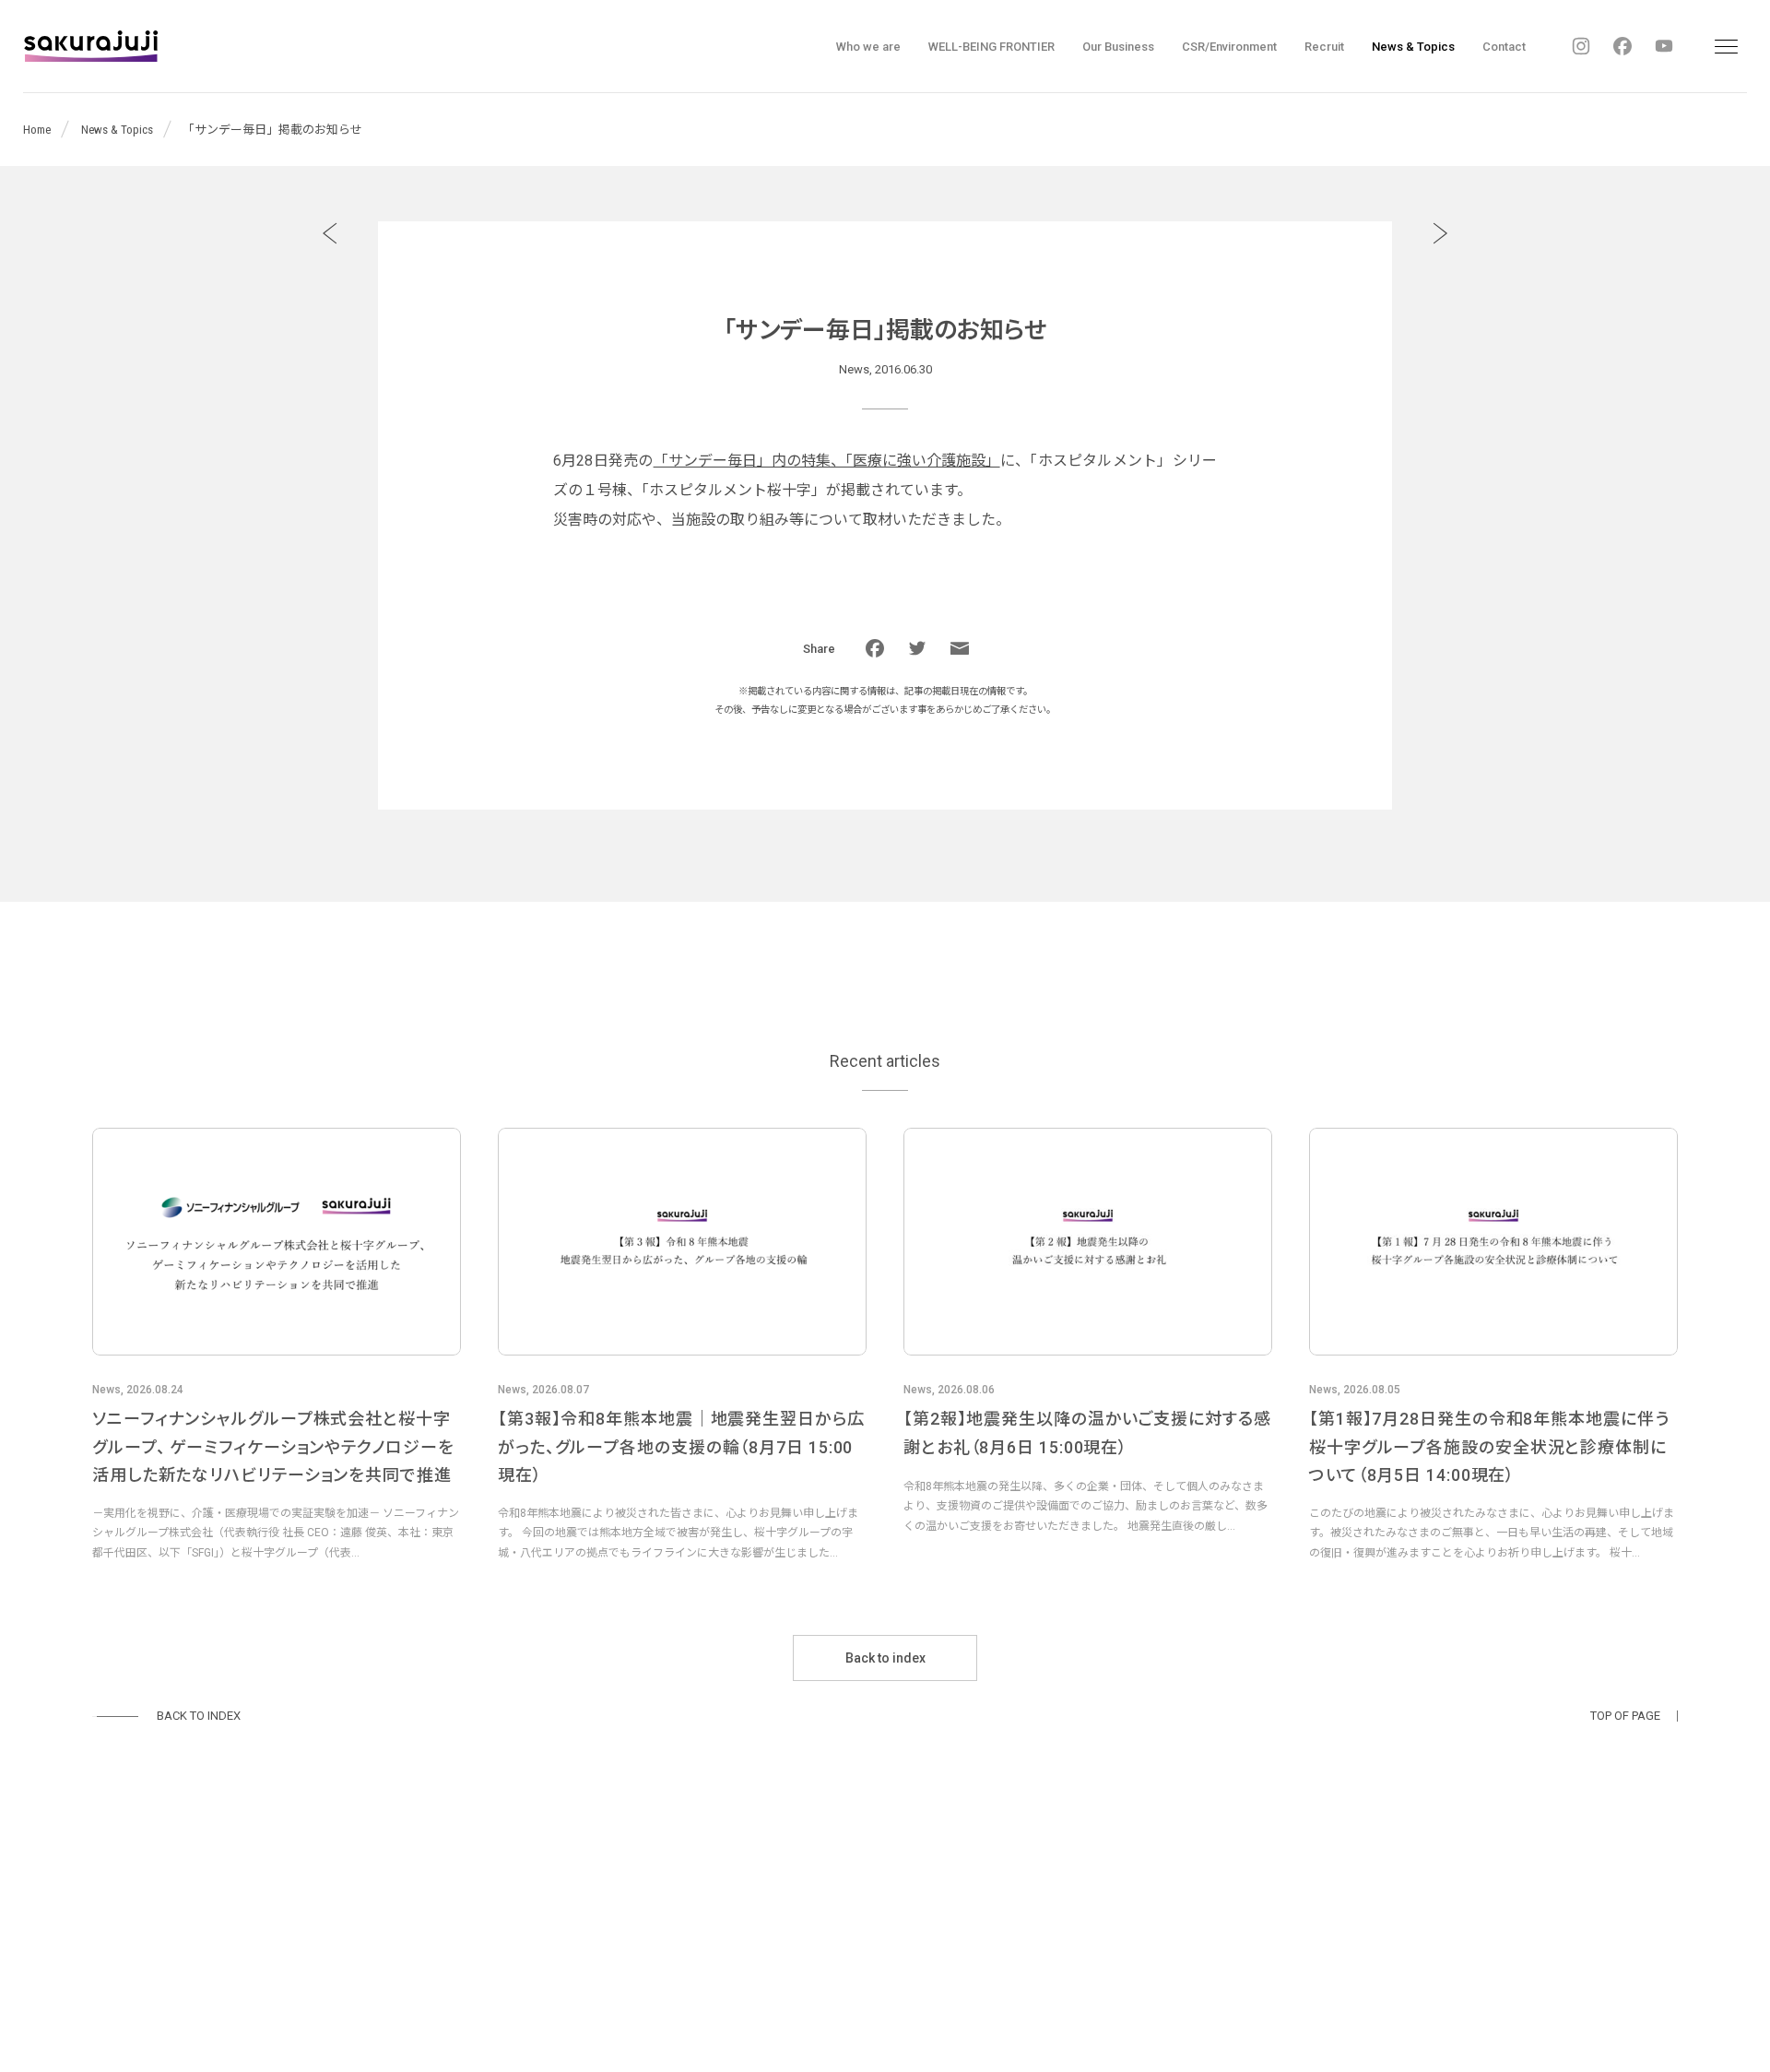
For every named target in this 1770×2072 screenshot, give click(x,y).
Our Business (1118, 47)
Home (37, 130)
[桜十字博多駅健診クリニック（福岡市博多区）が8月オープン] (1440, 233)
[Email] (960, 648)
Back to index (885, 1658)
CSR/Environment (1229, 47)
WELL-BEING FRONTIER (991, 47)
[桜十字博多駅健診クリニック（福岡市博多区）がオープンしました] (330, 233)
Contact (1504, 47)
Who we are (868, 47)
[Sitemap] (1726, 46)
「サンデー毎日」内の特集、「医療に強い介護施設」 (827, 461)
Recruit (1324, 47)
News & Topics (1413, 47)
